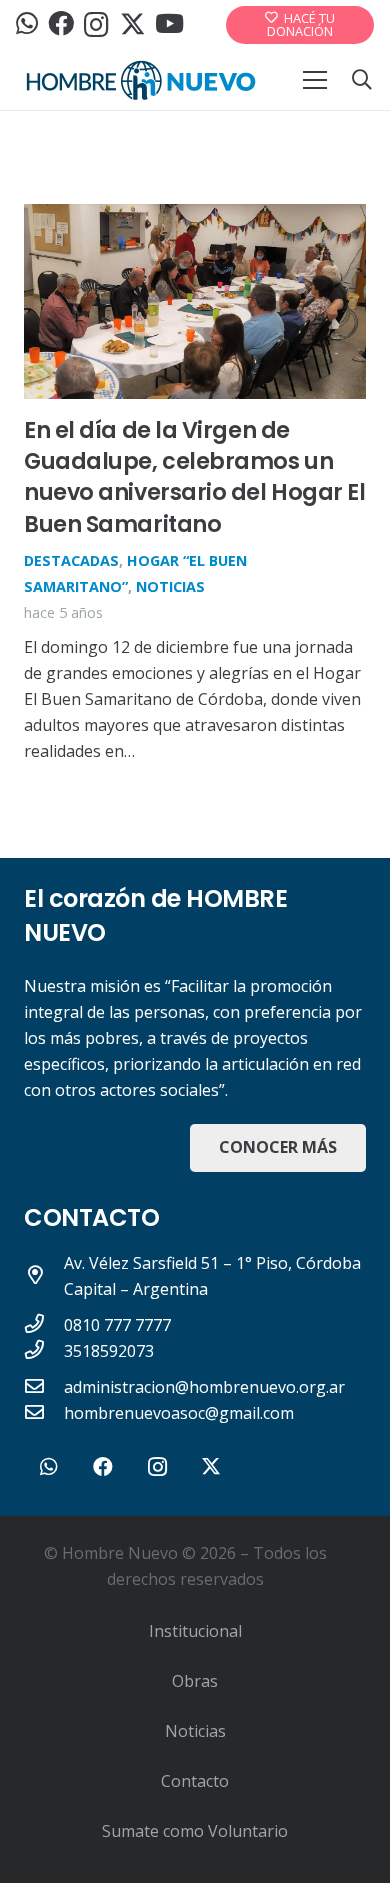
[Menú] (315, 80)
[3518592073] (44, 1351)
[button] (362, 80)
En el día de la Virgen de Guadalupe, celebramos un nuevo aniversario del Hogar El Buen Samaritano (195, 477)
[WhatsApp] (27, 24)
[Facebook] (61, 24)
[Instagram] (96, 25)
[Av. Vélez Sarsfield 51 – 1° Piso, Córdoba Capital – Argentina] (44, 1276)
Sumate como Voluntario (195, 1831)
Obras (195, 1681)
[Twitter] (133, 24)
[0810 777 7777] (44, 1325)
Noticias (170, 586)
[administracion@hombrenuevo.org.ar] (44, 1387)
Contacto (195, 1781)
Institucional (195, 1631)
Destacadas (71, 560)
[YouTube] (169, 24)
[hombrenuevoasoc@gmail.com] (44, 1413)
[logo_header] (141, 80)
